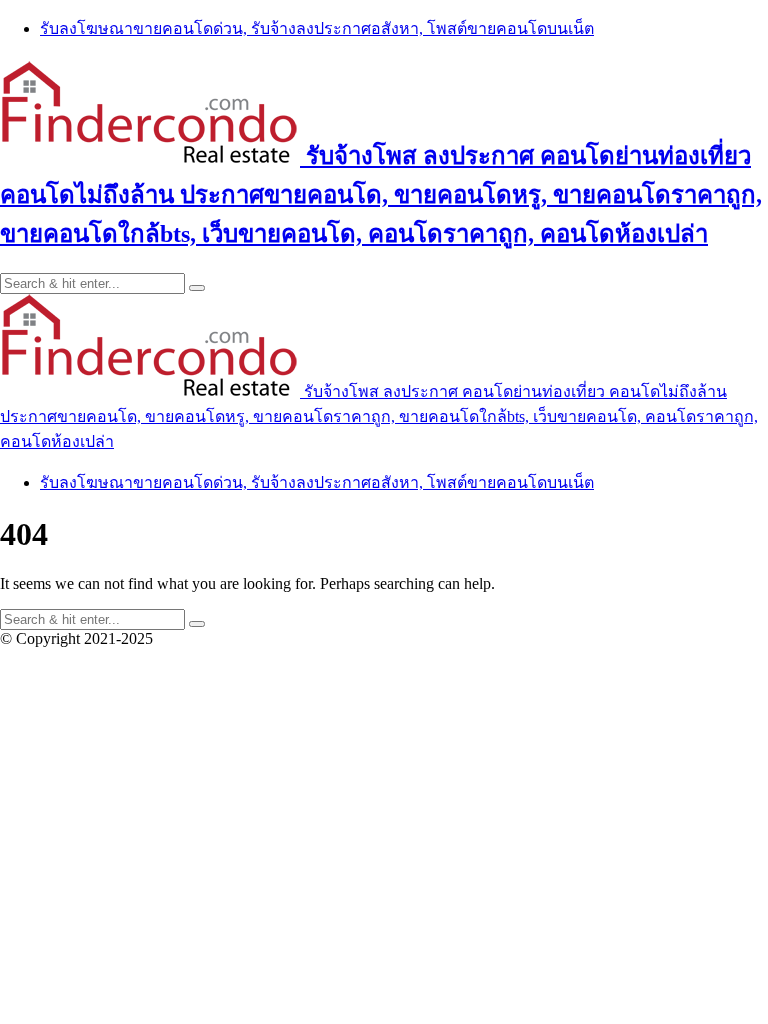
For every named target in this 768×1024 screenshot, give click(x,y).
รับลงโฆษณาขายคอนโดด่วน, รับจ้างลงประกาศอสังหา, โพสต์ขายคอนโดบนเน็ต (317, 28)
